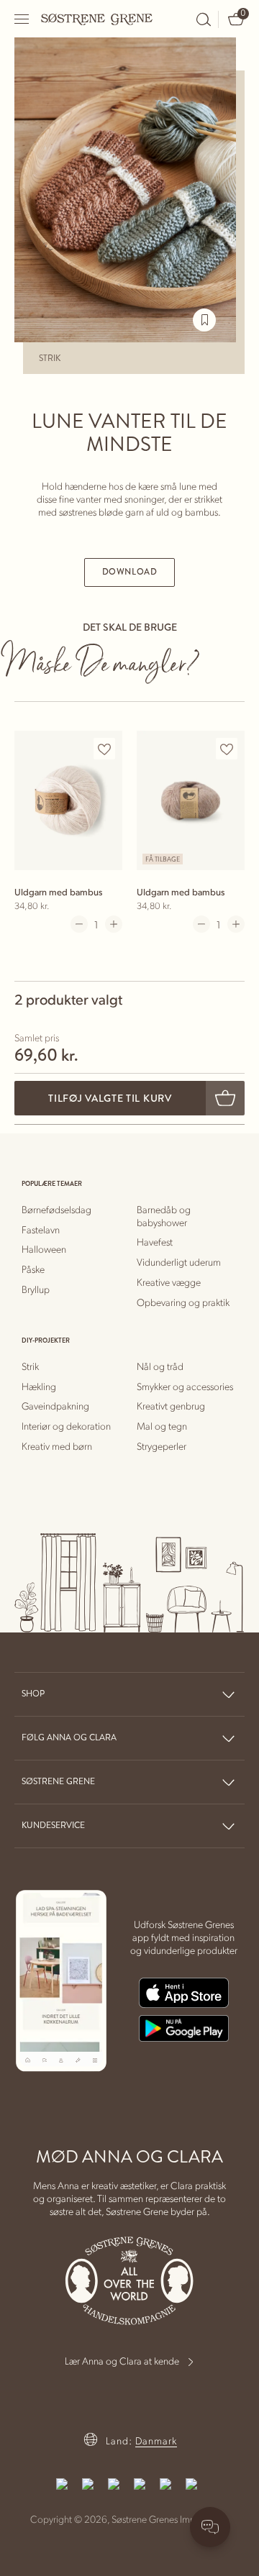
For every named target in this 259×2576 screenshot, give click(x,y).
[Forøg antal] (114, 924)
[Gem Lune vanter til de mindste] (204, 320)
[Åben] (22, 19)
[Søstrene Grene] (97, 19)
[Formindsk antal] (79, 924)
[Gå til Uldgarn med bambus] (68, 800)
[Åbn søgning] (204, 19)
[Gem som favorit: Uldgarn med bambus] (104, 749)
